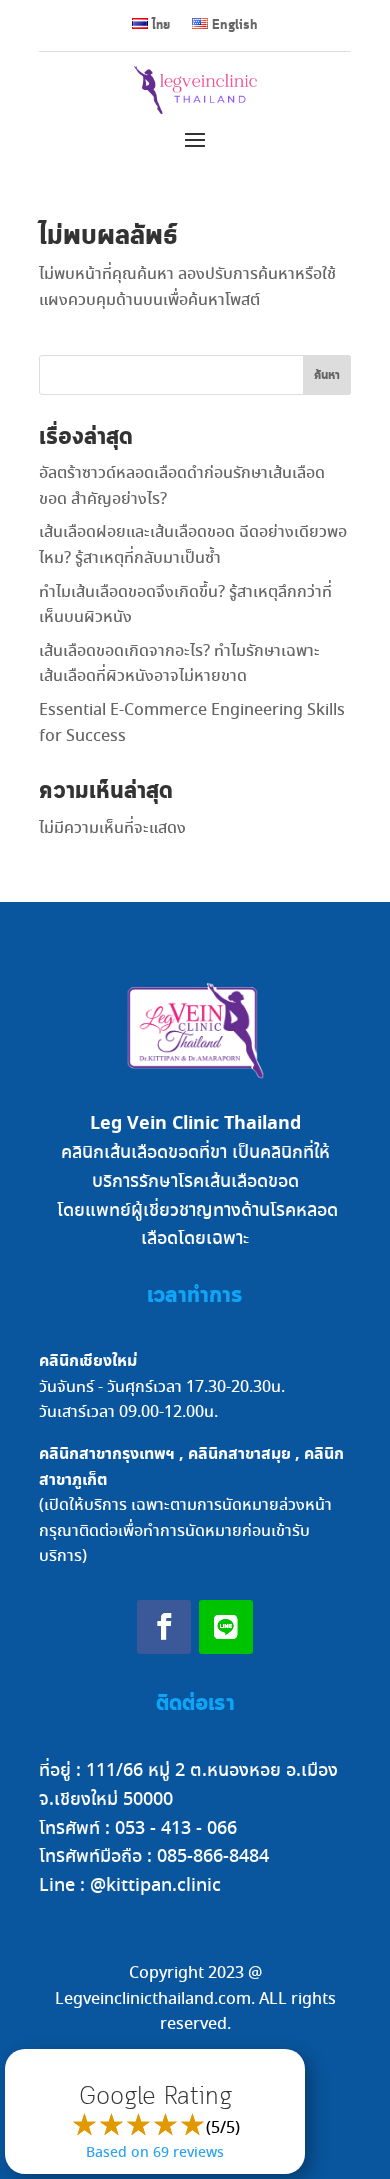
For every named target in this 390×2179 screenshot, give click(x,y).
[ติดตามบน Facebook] (164, 1627)
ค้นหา (327, 375)
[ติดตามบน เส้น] (226, 1627)
